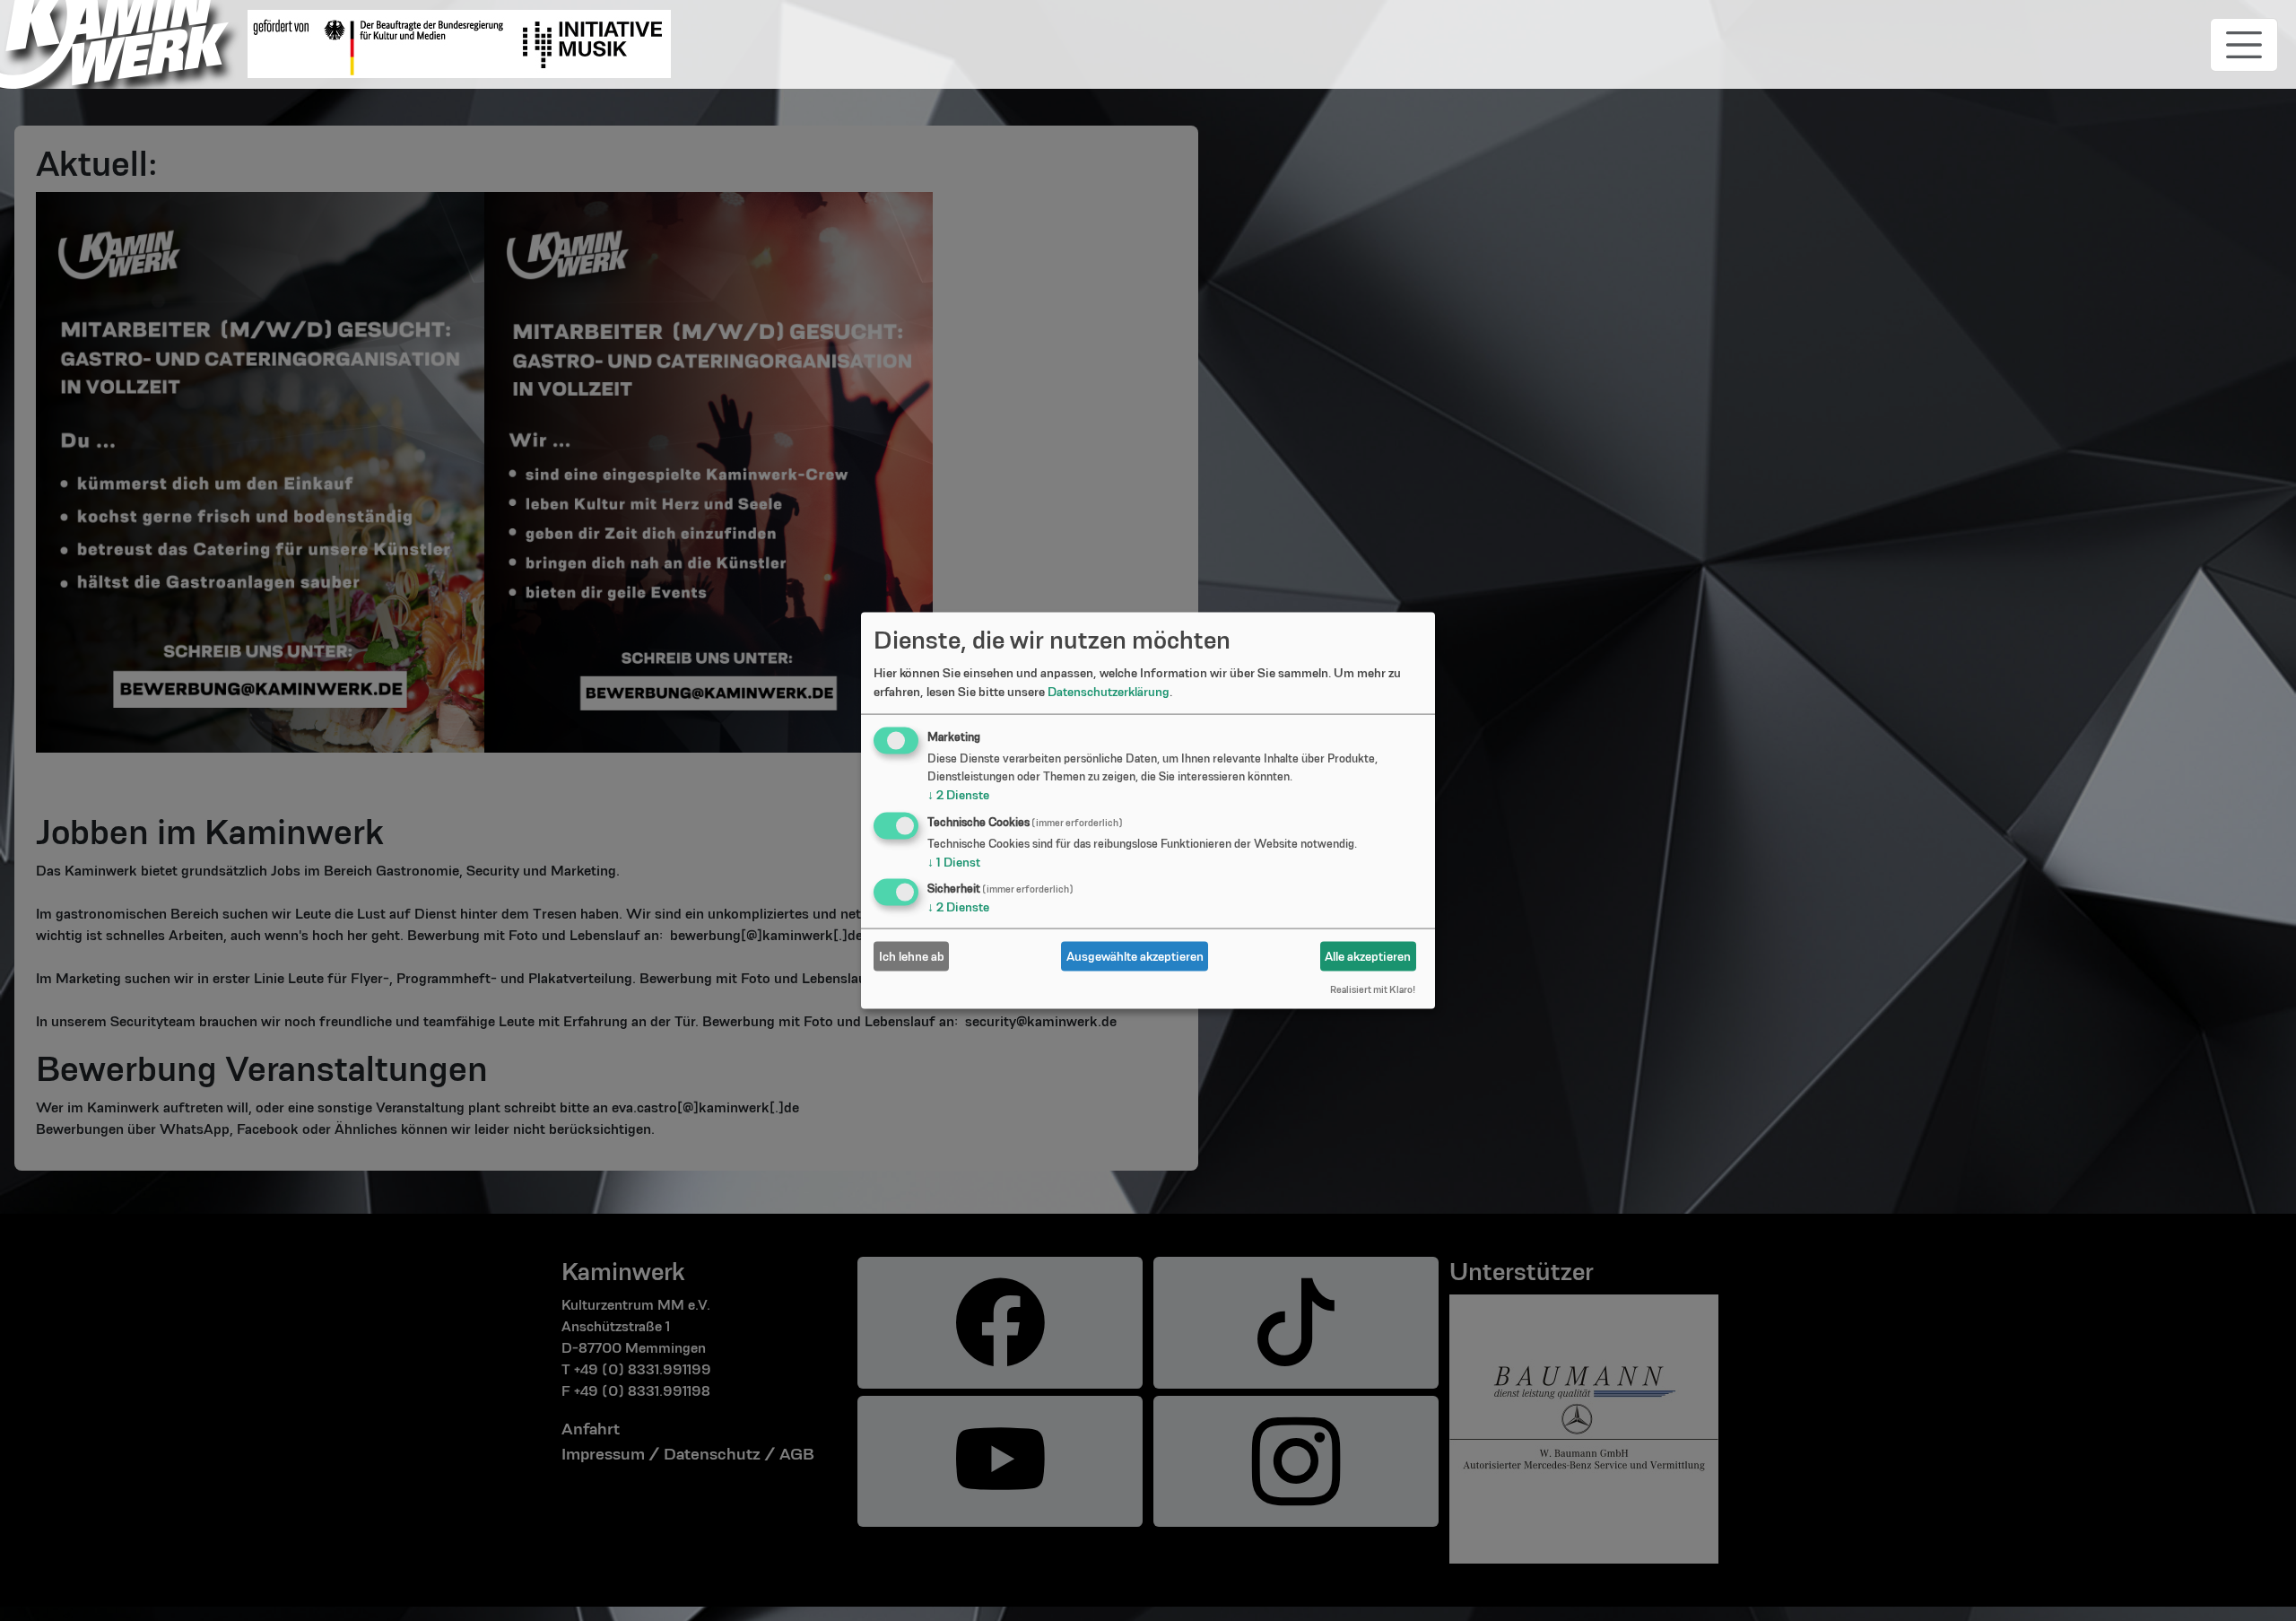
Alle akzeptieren (1368, 956)
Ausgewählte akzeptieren (1135, 956)
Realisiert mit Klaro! (1373, 989)
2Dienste (958, 794)
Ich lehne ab (912, 956)
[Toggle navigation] (2244, 45)
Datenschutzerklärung (1109, 691)
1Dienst (954, 861)
